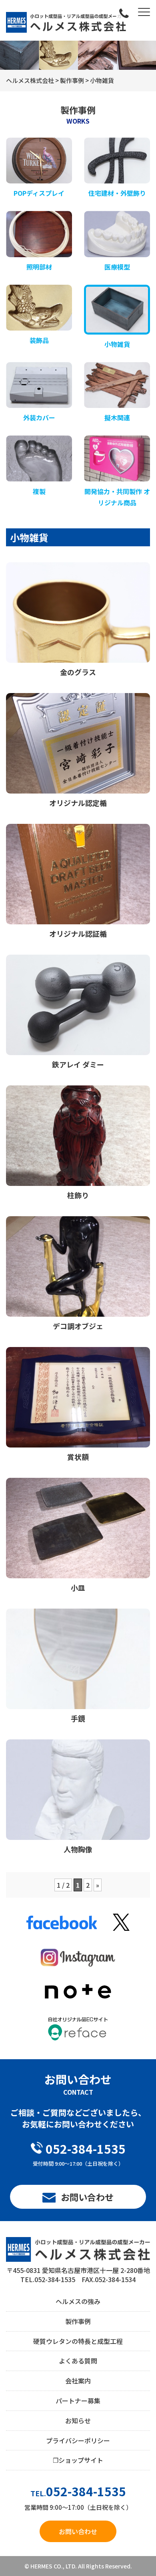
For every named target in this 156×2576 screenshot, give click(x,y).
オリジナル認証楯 (78, 934)
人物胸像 (78, 1849)
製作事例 (78, 2321)
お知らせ (78, 2420)
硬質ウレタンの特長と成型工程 (78, 2341)
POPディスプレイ (39, 193)
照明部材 (39, 267)
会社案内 (78, 2381)
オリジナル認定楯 (78, 803)
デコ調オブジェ (78, 1326)
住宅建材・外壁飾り (117, 193)
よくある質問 (78, 2361)
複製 (39, 491)
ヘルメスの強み (78, 2301)
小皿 (78, 1587)
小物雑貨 (117, 344)
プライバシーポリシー (78, 2440)
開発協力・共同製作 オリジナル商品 (117, 497)
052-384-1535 (86, 2149)
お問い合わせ (87, 2197)
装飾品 (39, 340)
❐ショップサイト (78, 2460)
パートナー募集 (78, 2401)
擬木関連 (117, 418)
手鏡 (78, 1718)
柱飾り (78, 1195)
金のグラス (78, 672)
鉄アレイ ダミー (82, 1064)
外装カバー (39, 418)
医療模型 (117, 267)
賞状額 (78, 1457)
